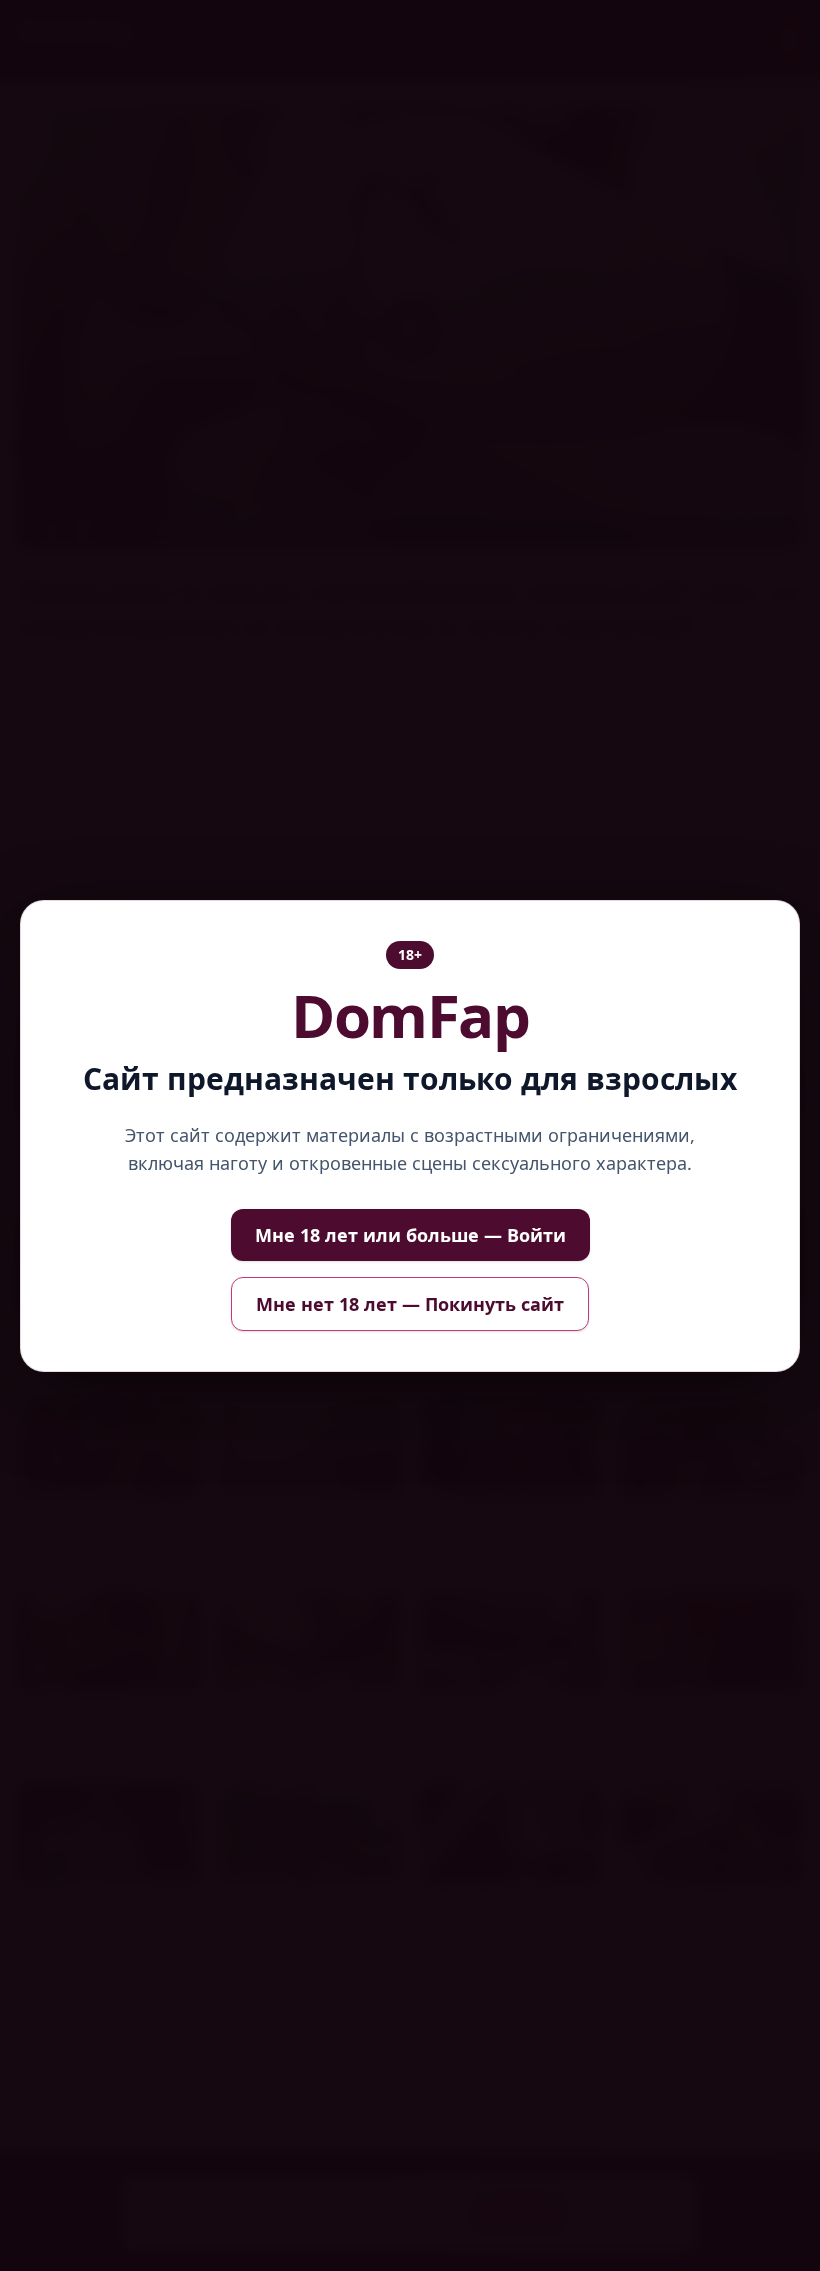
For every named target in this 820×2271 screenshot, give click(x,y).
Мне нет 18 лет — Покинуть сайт (410, 1304)
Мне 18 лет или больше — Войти (410, 1235)
